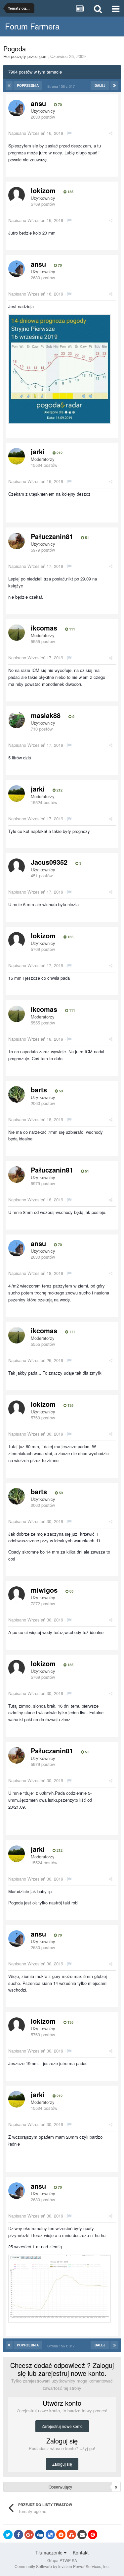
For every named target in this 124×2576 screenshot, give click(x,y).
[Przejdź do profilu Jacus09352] (17, 867)
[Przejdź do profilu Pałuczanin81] (17, 541)
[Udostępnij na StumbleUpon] (71, 2535)
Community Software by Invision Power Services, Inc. (62, 2566)
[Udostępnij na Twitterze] (8, 2535)
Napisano (36, 133)
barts (39, 1090)
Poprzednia (28, 85)
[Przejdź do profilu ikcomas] (17, 632)
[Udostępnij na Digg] (40, 2535)
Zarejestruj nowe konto (62, 2426)
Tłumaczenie (50, 2552)
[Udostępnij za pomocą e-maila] (82, 2535)
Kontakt (81, 2552)
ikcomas (44, 628)
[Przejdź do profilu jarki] (17, 456)
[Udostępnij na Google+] (29, 2535)
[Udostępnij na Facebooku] (19, 2535)
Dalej (100, 85)
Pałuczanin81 (52, 536)
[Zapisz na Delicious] (50, 2535)
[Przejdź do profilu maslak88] (17, 720)
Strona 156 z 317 (62, 86)
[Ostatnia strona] (114, 85)
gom (43, 56)
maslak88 (46, 715)
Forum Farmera (32, 26)
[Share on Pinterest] (93, 2535)
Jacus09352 (49, 862)
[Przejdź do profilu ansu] (17, 108)
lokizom (43, 190)
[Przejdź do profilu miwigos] (17, 1595)
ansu (38, 103)
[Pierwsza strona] (9, 85)
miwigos (44, 1590)
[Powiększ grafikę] (60, 369)
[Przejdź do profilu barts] (17, 1094)
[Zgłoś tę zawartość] (69, 133)
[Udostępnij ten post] (111, 133)
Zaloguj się (62, 2464)
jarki (38, 451)
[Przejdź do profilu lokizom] (17, 195)
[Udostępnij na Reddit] (61, 2535)
